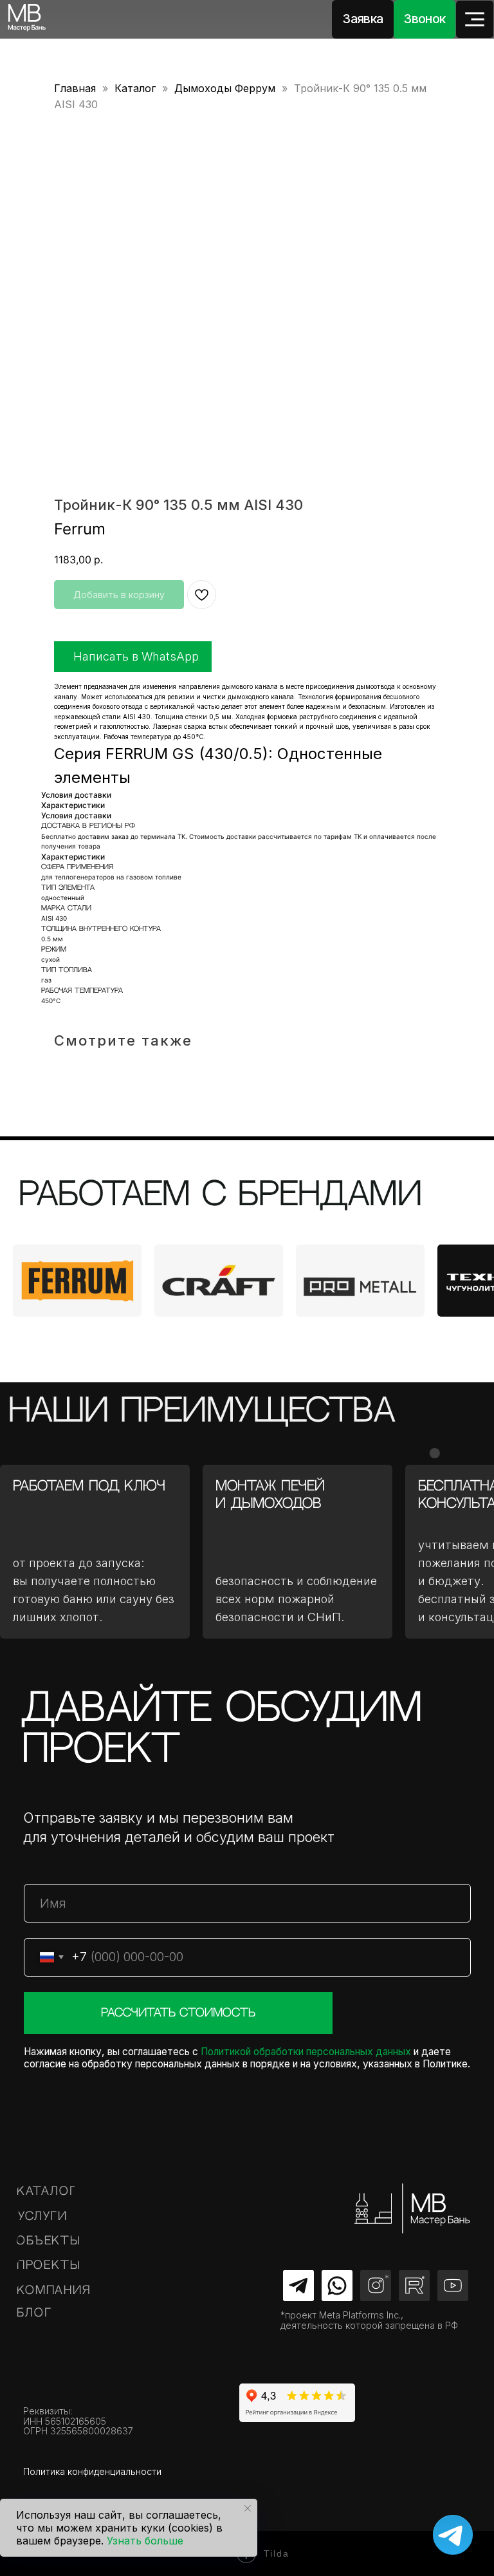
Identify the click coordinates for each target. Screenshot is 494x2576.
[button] (363, 19)
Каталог (135, 88)
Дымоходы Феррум (225, 88)
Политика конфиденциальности (92, 2471)
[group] (77, 1281)
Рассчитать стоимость (178, 2013)
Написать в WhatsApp (136, 656)
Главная (75, 88)
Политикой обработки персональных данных (306, 2052)
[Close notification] (248, 2508)
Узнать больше (145, 2541)
